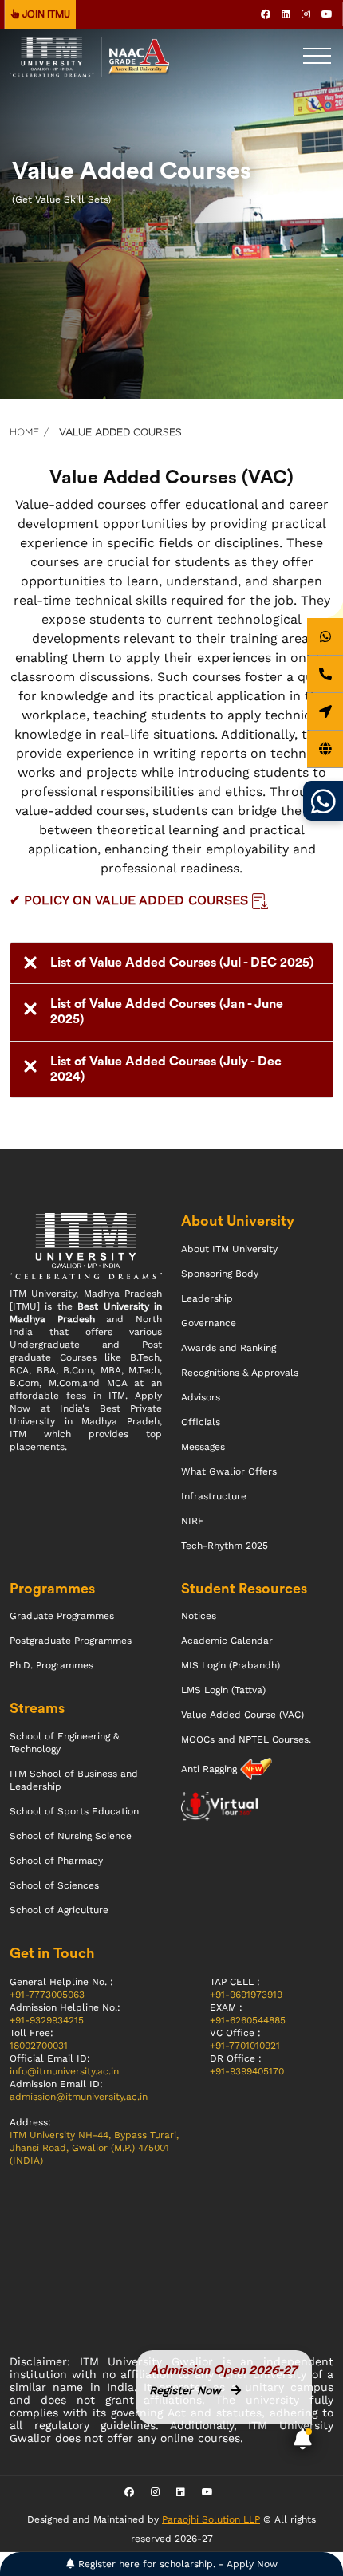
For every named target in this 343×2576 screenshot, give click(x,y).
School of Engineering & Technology (64, 1743)
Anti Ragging (211, 1769)
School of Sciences (54, 1885)
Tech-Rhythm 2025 (225, 1546)
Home (24, 432)
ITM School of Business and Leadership (74, 1780)
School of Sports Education (74, 1811)
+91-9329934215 (47, 2020)
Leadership (207, 1298)
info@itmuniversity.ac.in (64, 2071)
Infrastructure (214, 1496)
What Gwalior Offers (229, 1471)
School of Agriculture (59, 1910)
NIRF (192, 1521)
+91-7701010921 (245, 2046)
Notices (199, 1616)
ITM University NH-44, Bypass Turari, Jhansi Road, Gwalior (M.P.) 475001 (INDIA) (94, 2148)
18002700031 (39, 2046)
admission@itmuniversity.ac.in (79, 2097)
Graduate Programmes (62, 1616)
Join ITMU (45, 14)
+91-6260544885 (248, 2020)
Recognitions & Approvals (240, 1373)
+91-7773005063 (47, 1995)
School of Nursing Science (71, 1836)
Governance (209, 1323)
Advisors (201, 1397)
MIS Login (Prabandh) (231, 1665)
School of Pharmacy (56, 1861)
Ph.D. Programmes (51, 1665)
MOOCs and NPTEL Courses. (246, 1739)
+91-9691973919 (246, 1995)
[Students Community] (323, 801)
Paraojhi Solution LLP (211, 2519)
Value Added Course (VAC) (242, 1715)
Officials (201, 1422)
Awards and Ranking (229, 1348)
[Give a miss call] (325, 674)
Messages (203, 1447)
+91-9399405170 (247, 2071)
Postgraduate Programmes (71, 1641)
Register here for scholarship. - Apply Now (176, 2564)
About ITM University (229, 1249)
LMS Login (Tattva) (223, 1690)
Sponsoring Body (220, 1274)
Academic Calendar (227, 1641)
